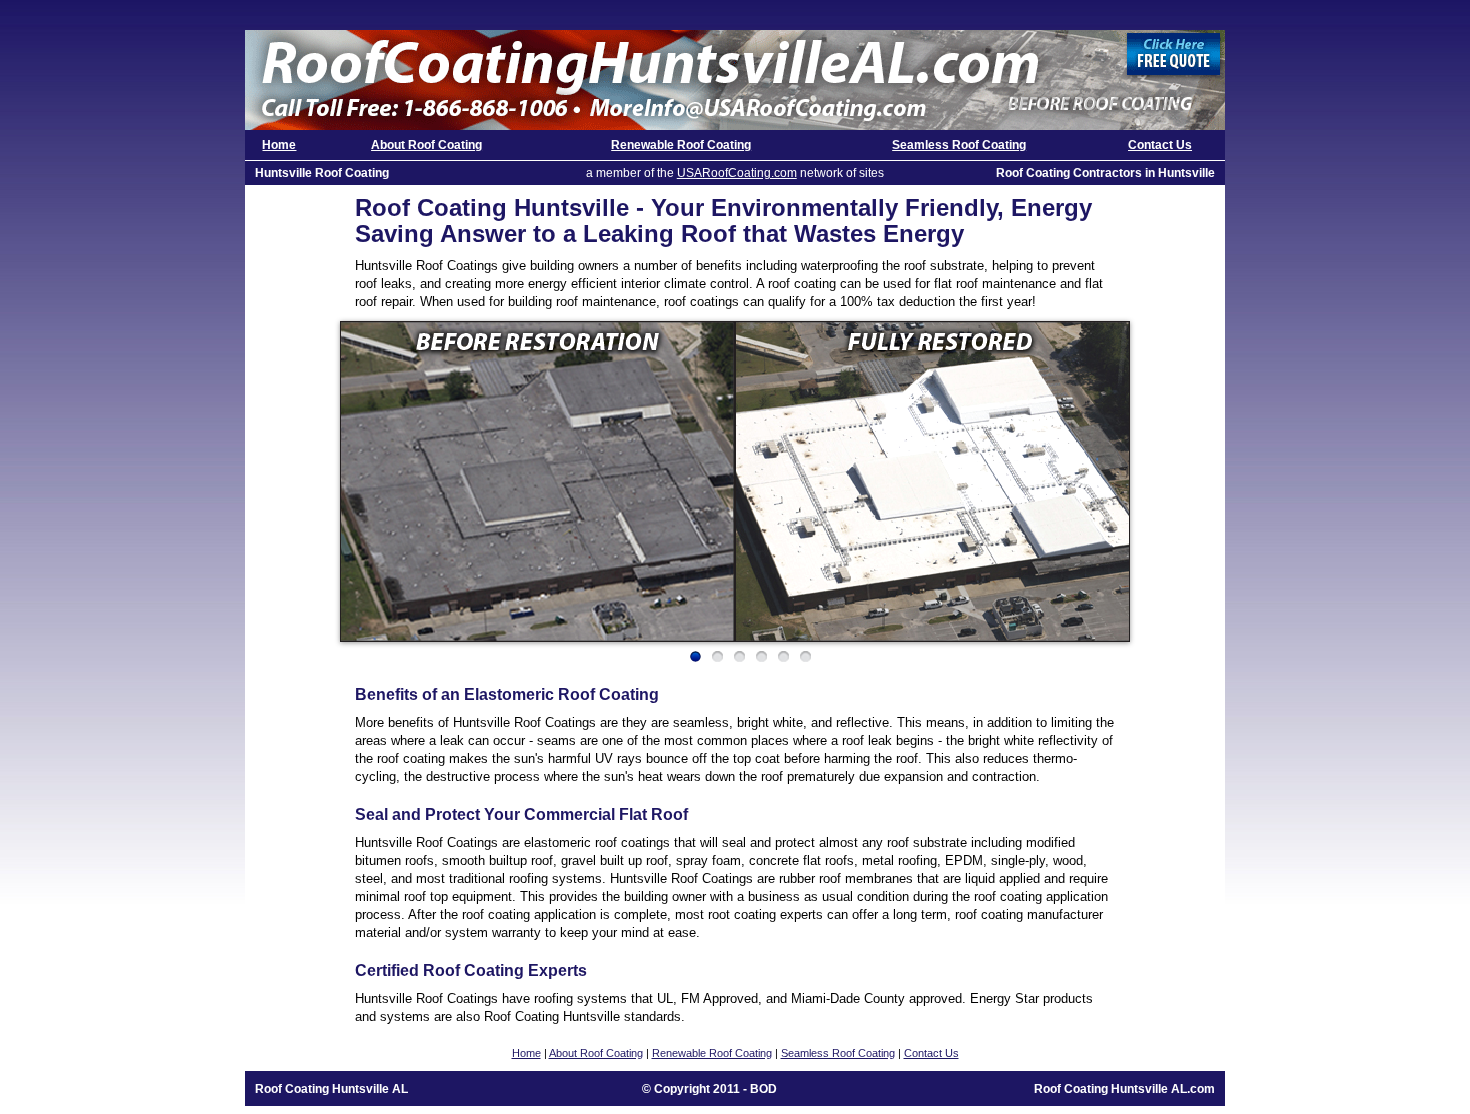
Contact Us (1160, 145)
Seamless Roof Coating (959, 145)
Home (279, 145)
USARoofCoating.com (737, 173)
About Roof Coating (426, 145)
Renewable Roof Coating (681, 145)
